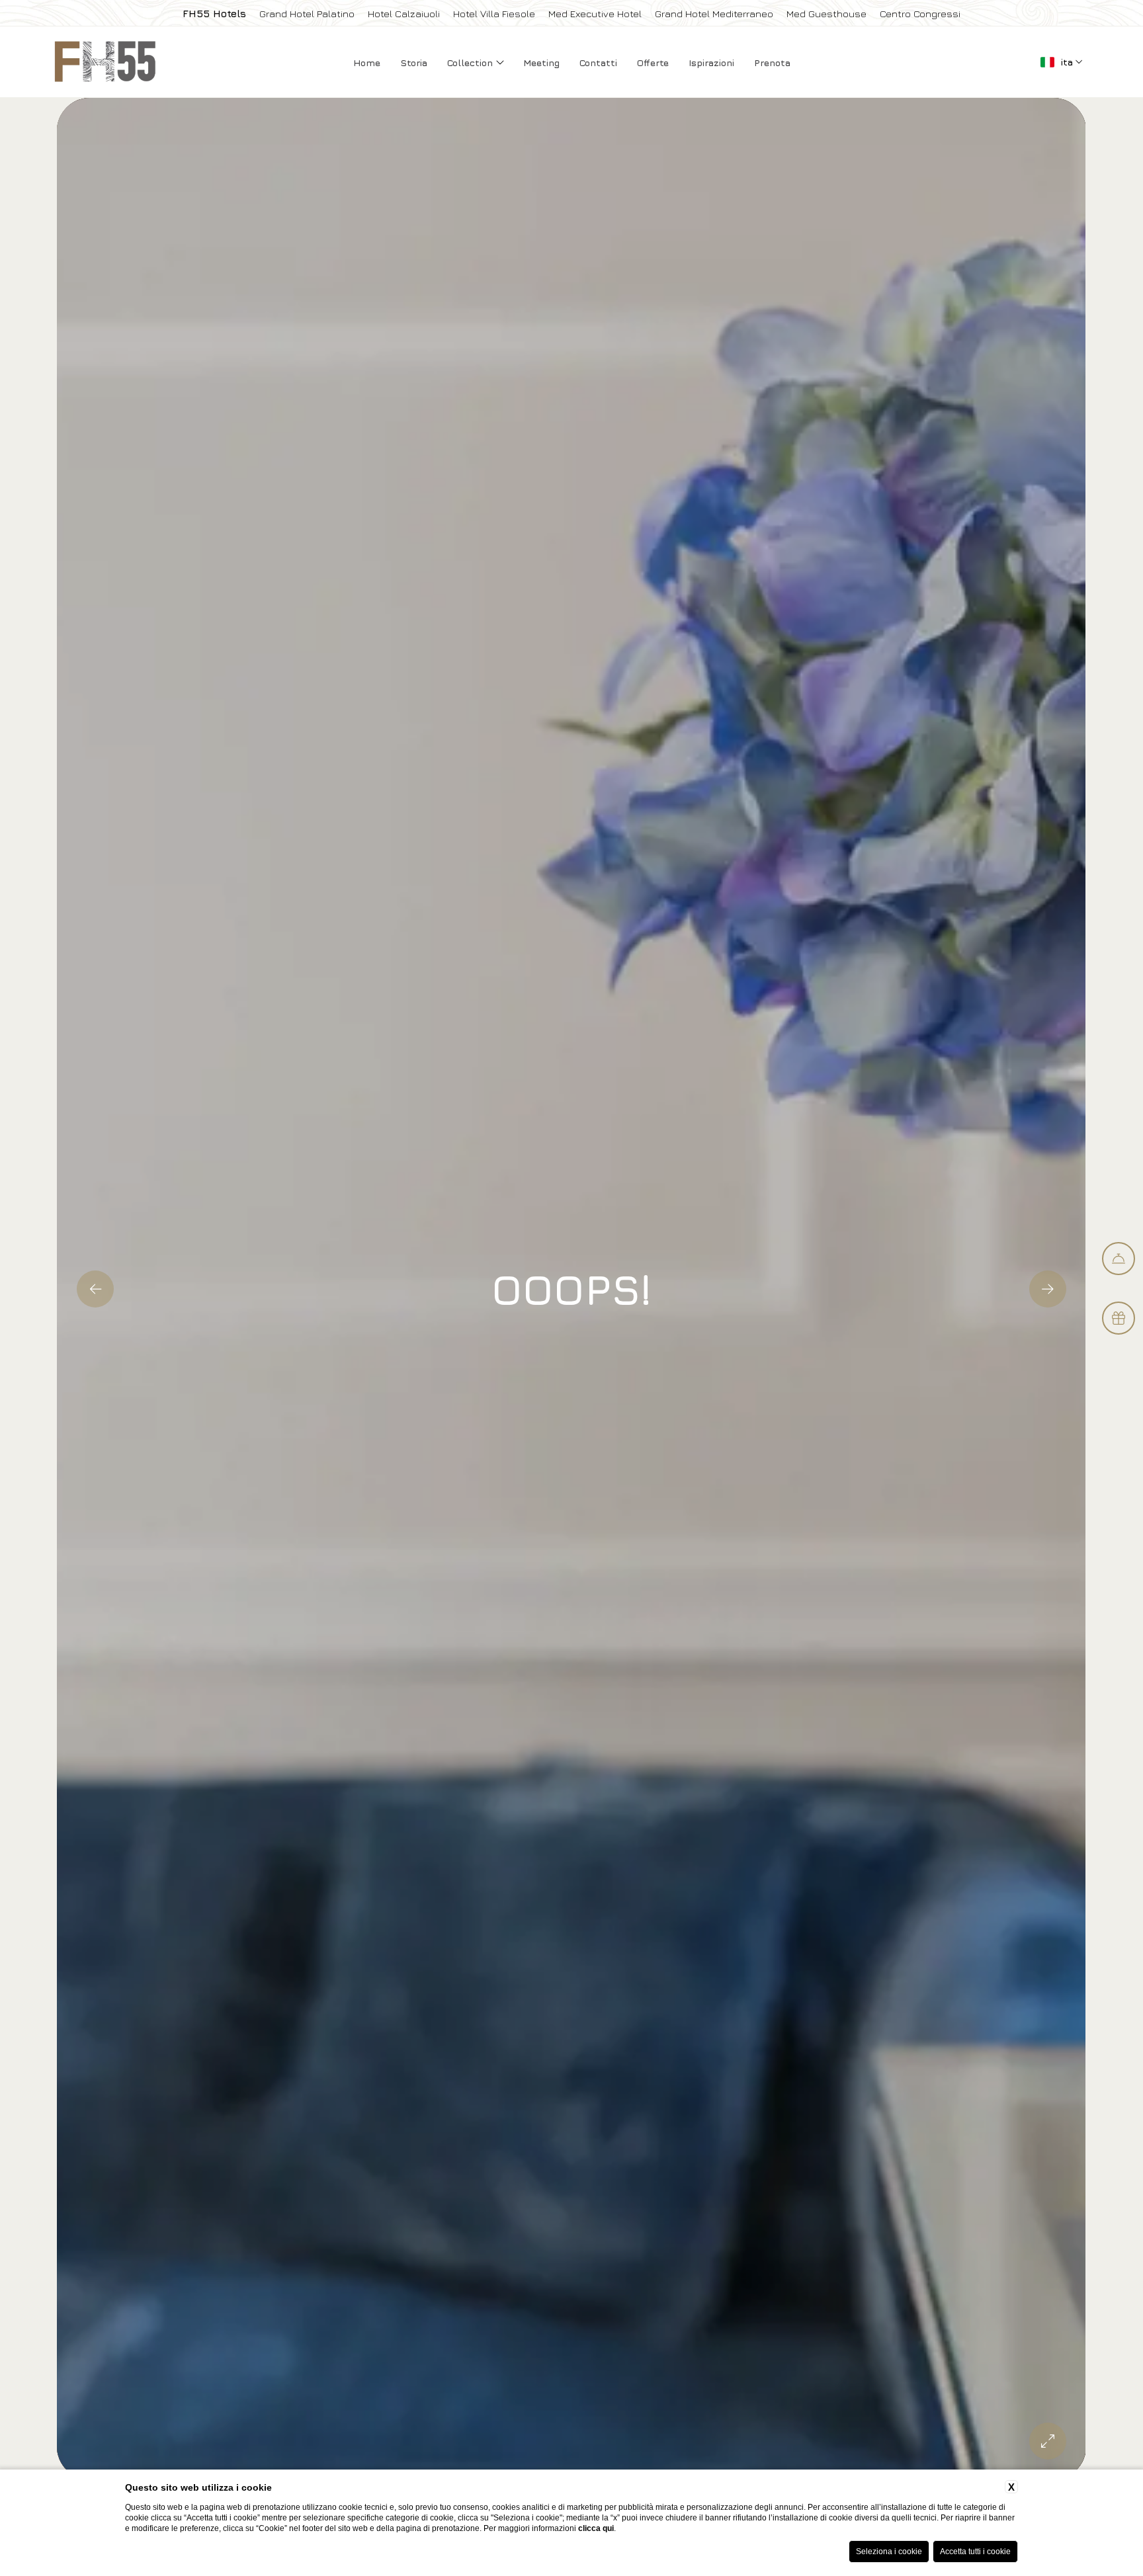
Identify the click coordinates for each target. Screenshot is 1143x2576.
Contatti (598, 62)
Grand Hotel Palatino (307, 14)
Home (367, 62)
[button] (95, 1289)
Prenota (772, 62)
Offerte (653, 62)
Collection (471, 62)
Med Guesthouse (826, 14)
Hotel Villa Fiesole (494, 14)
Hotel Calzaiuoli (404, 14)
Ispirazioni (711, 62)
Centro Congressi (920, 14)
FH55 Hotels (214, 14)
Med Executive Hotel (595, 14)
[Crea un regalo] (1119, 1318)
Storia (414, 62)
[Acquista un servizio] (1119, 1259)
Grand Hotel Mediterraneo (714, 14)
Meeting (541, 62)
